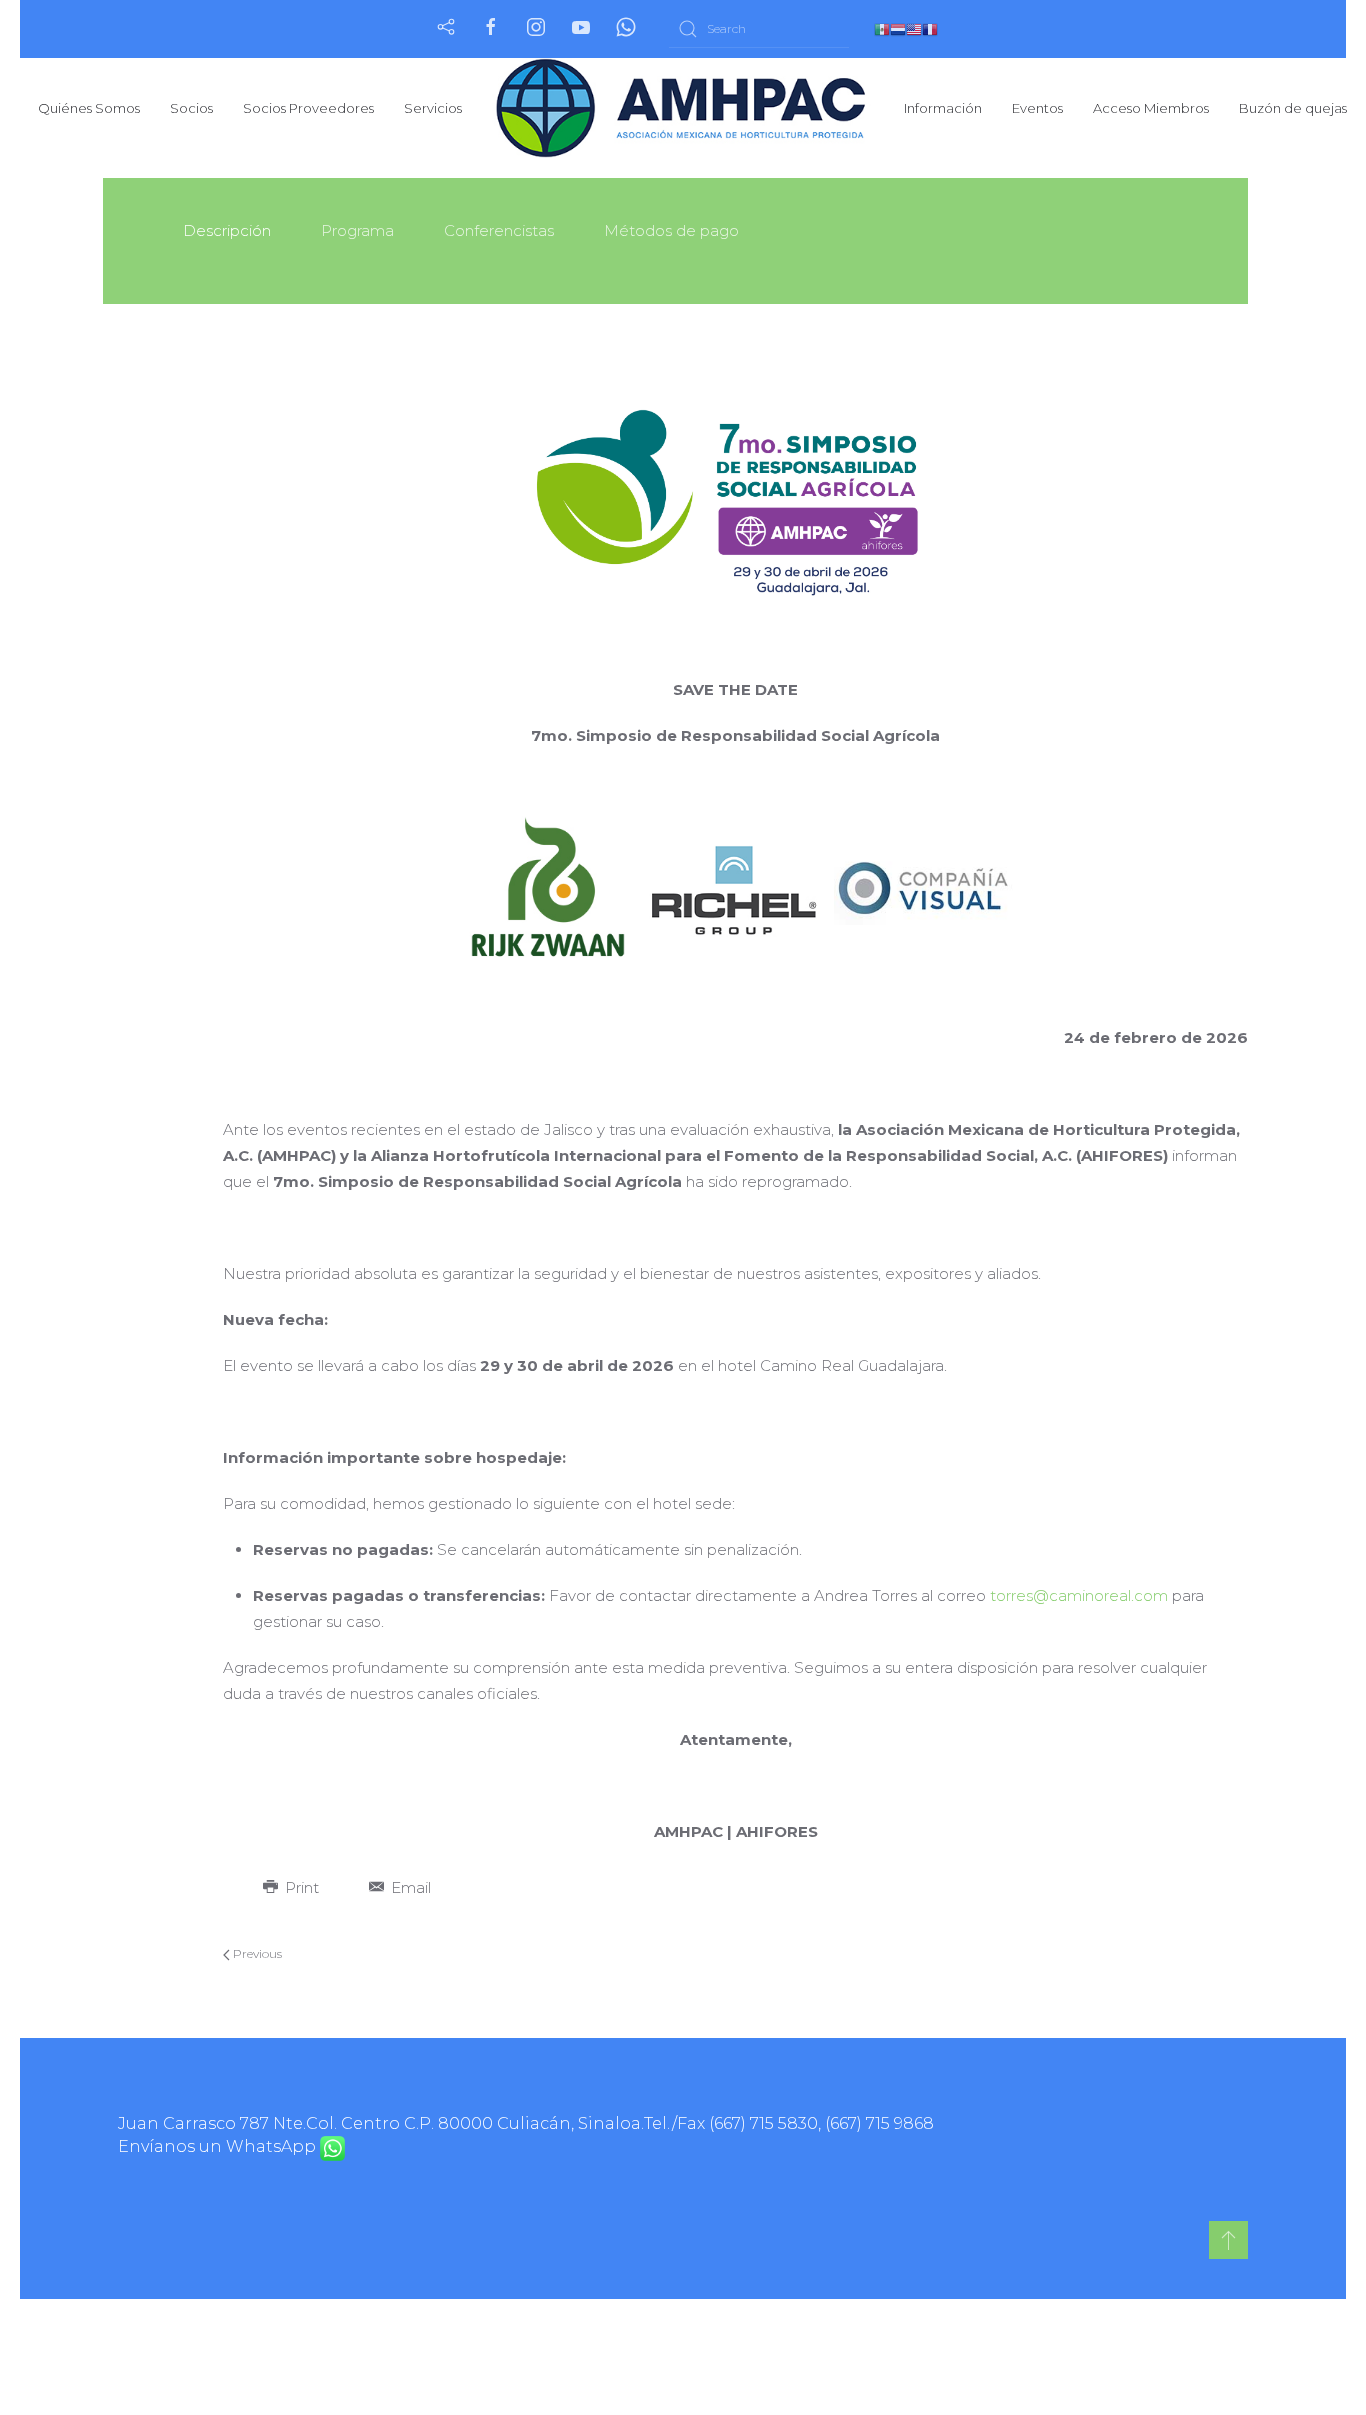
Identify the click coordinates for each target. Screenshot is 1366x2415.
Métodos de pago (671, 230)
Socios (191, 108)
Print (300, 1887)
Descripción (227, 230)
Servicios (433, 108)
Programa (357, 230)
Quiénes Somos (89, 108)
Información (943, 108)
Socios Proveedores (308, 108)
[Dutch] (898, 28)
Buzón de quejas (1293, 108)
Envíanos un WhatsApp (219, 2146)
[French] (930, 28)
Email (409, 1887)
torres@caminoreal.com (1079, 1595)
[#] (1228, 2240)
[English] (914, 28)
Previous (256, 1953)
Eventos (1037, 108)
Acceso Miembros (1151, 108)
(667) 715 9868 (879, 2123)
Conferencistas (499, 230)
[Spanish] (882, 28)
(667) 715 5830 (763, 2123)
